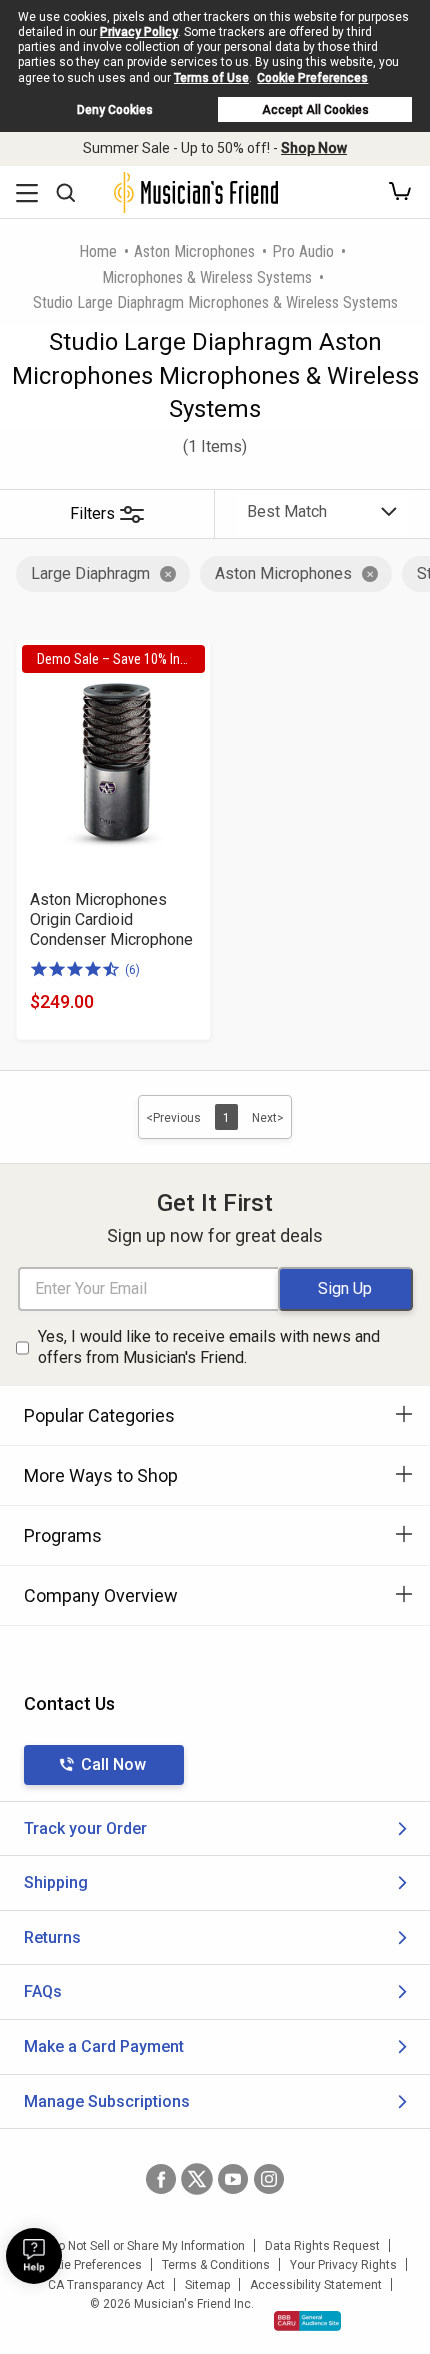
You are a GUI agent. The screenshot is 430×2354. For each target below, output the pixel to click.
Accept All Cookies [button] (315, 110)
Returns (52, 1937)
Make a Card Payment (104, 2046)
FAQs (43, 1991)
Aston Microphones (194, 251)
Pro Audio (303, 251)
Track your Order (85, 1828)
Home (98, 251)
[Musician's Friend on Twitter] (197, 2179)
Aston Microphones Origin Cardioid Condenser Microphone (111, 919)
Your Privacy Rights (343, 2265)
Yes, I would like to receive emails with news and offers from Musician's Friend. (209, 1347)
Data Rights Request (322, 2246)
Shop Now (314, 148)
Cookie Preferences (312, 78)
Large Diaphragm (90, 573)
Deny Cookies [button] (115, 110)
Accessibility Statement (316, 2285)
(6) (132, 970)
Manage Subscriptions (107, 2101)
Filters (92, 513)
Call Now (113, 1764)
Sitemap (207, 2285)
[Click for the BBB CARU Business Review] (307, 2321)
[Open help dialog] (34, 2256)
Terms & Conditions (216, 2265)
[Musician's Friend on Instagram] (269, 2179)
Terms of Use (211, 78)
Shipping (56, 1882)
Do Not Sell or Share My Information (147, 2246)
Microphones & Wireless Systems (207, 277)
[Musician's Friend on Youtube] (233, 2179)
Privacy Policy (139, 32)
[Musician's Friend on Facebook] (161, 2179)
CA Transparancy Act (106, 2285)
